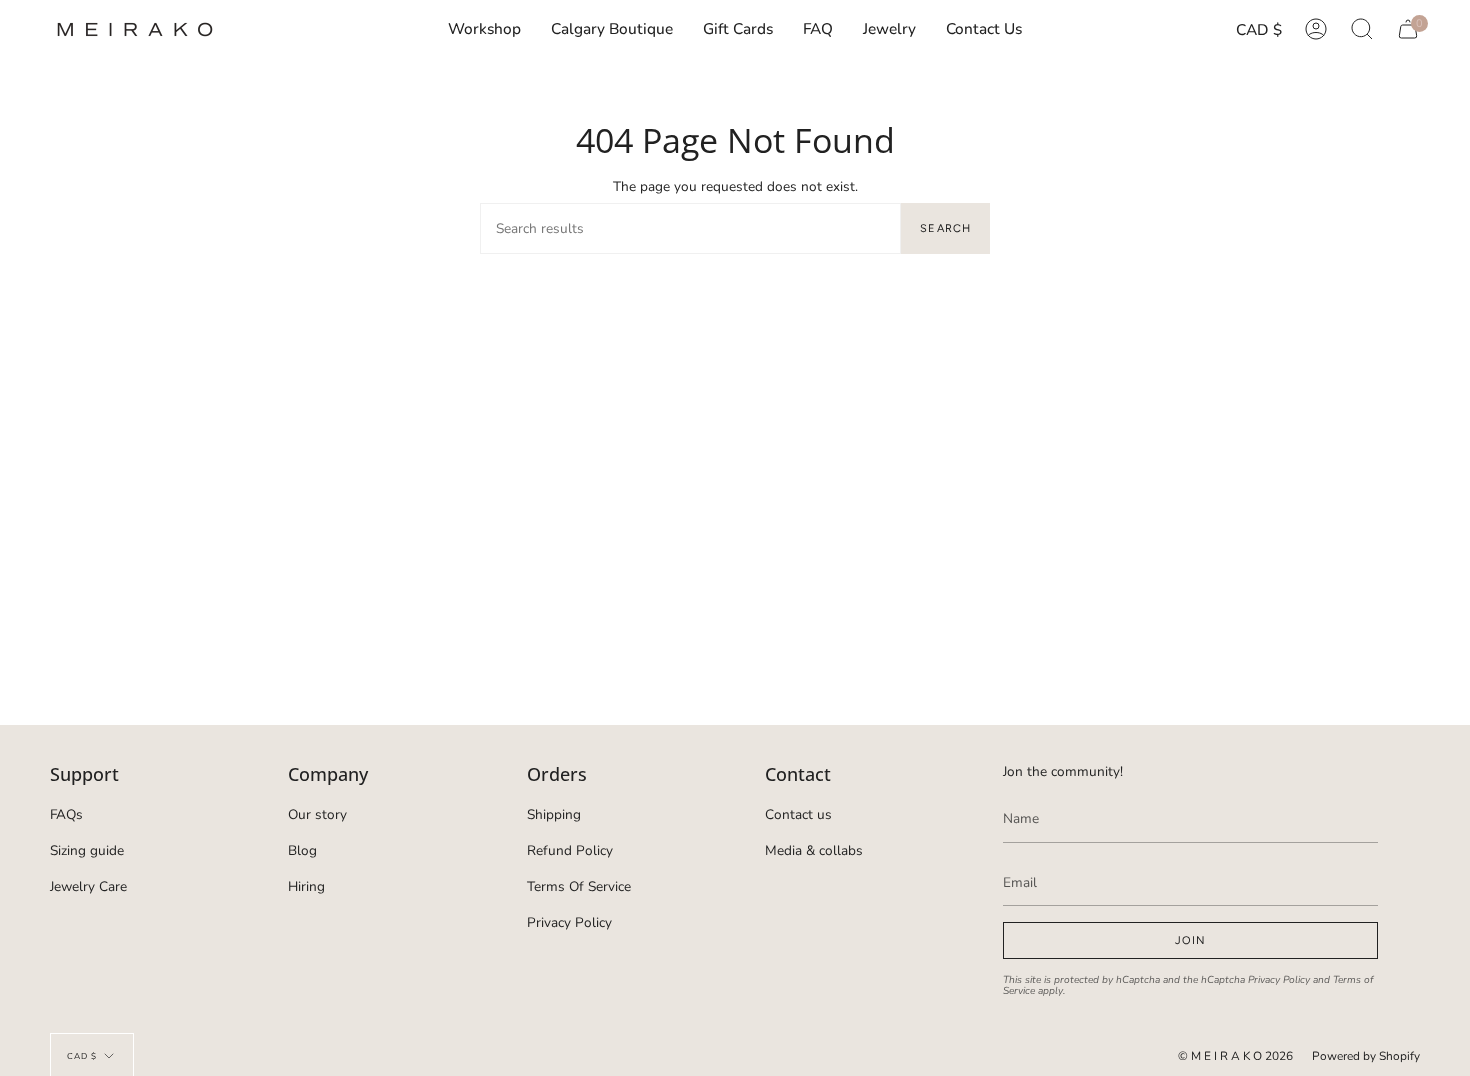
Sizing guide (87, 850)
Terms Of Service (579, 886)
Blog (302, 850)
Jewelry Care (88, 886)
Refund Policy (570, 850)
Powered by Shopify (1366, 1056)
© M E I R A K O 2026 (1235, 1056)
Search (945, 228)
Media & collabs (814, 850)
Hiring (306, 886)
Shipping (554, 814)
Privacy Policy (569, 922)
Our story (317, 814)
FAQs (66, 814)
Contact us (798, 814)
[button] (889, 29)
